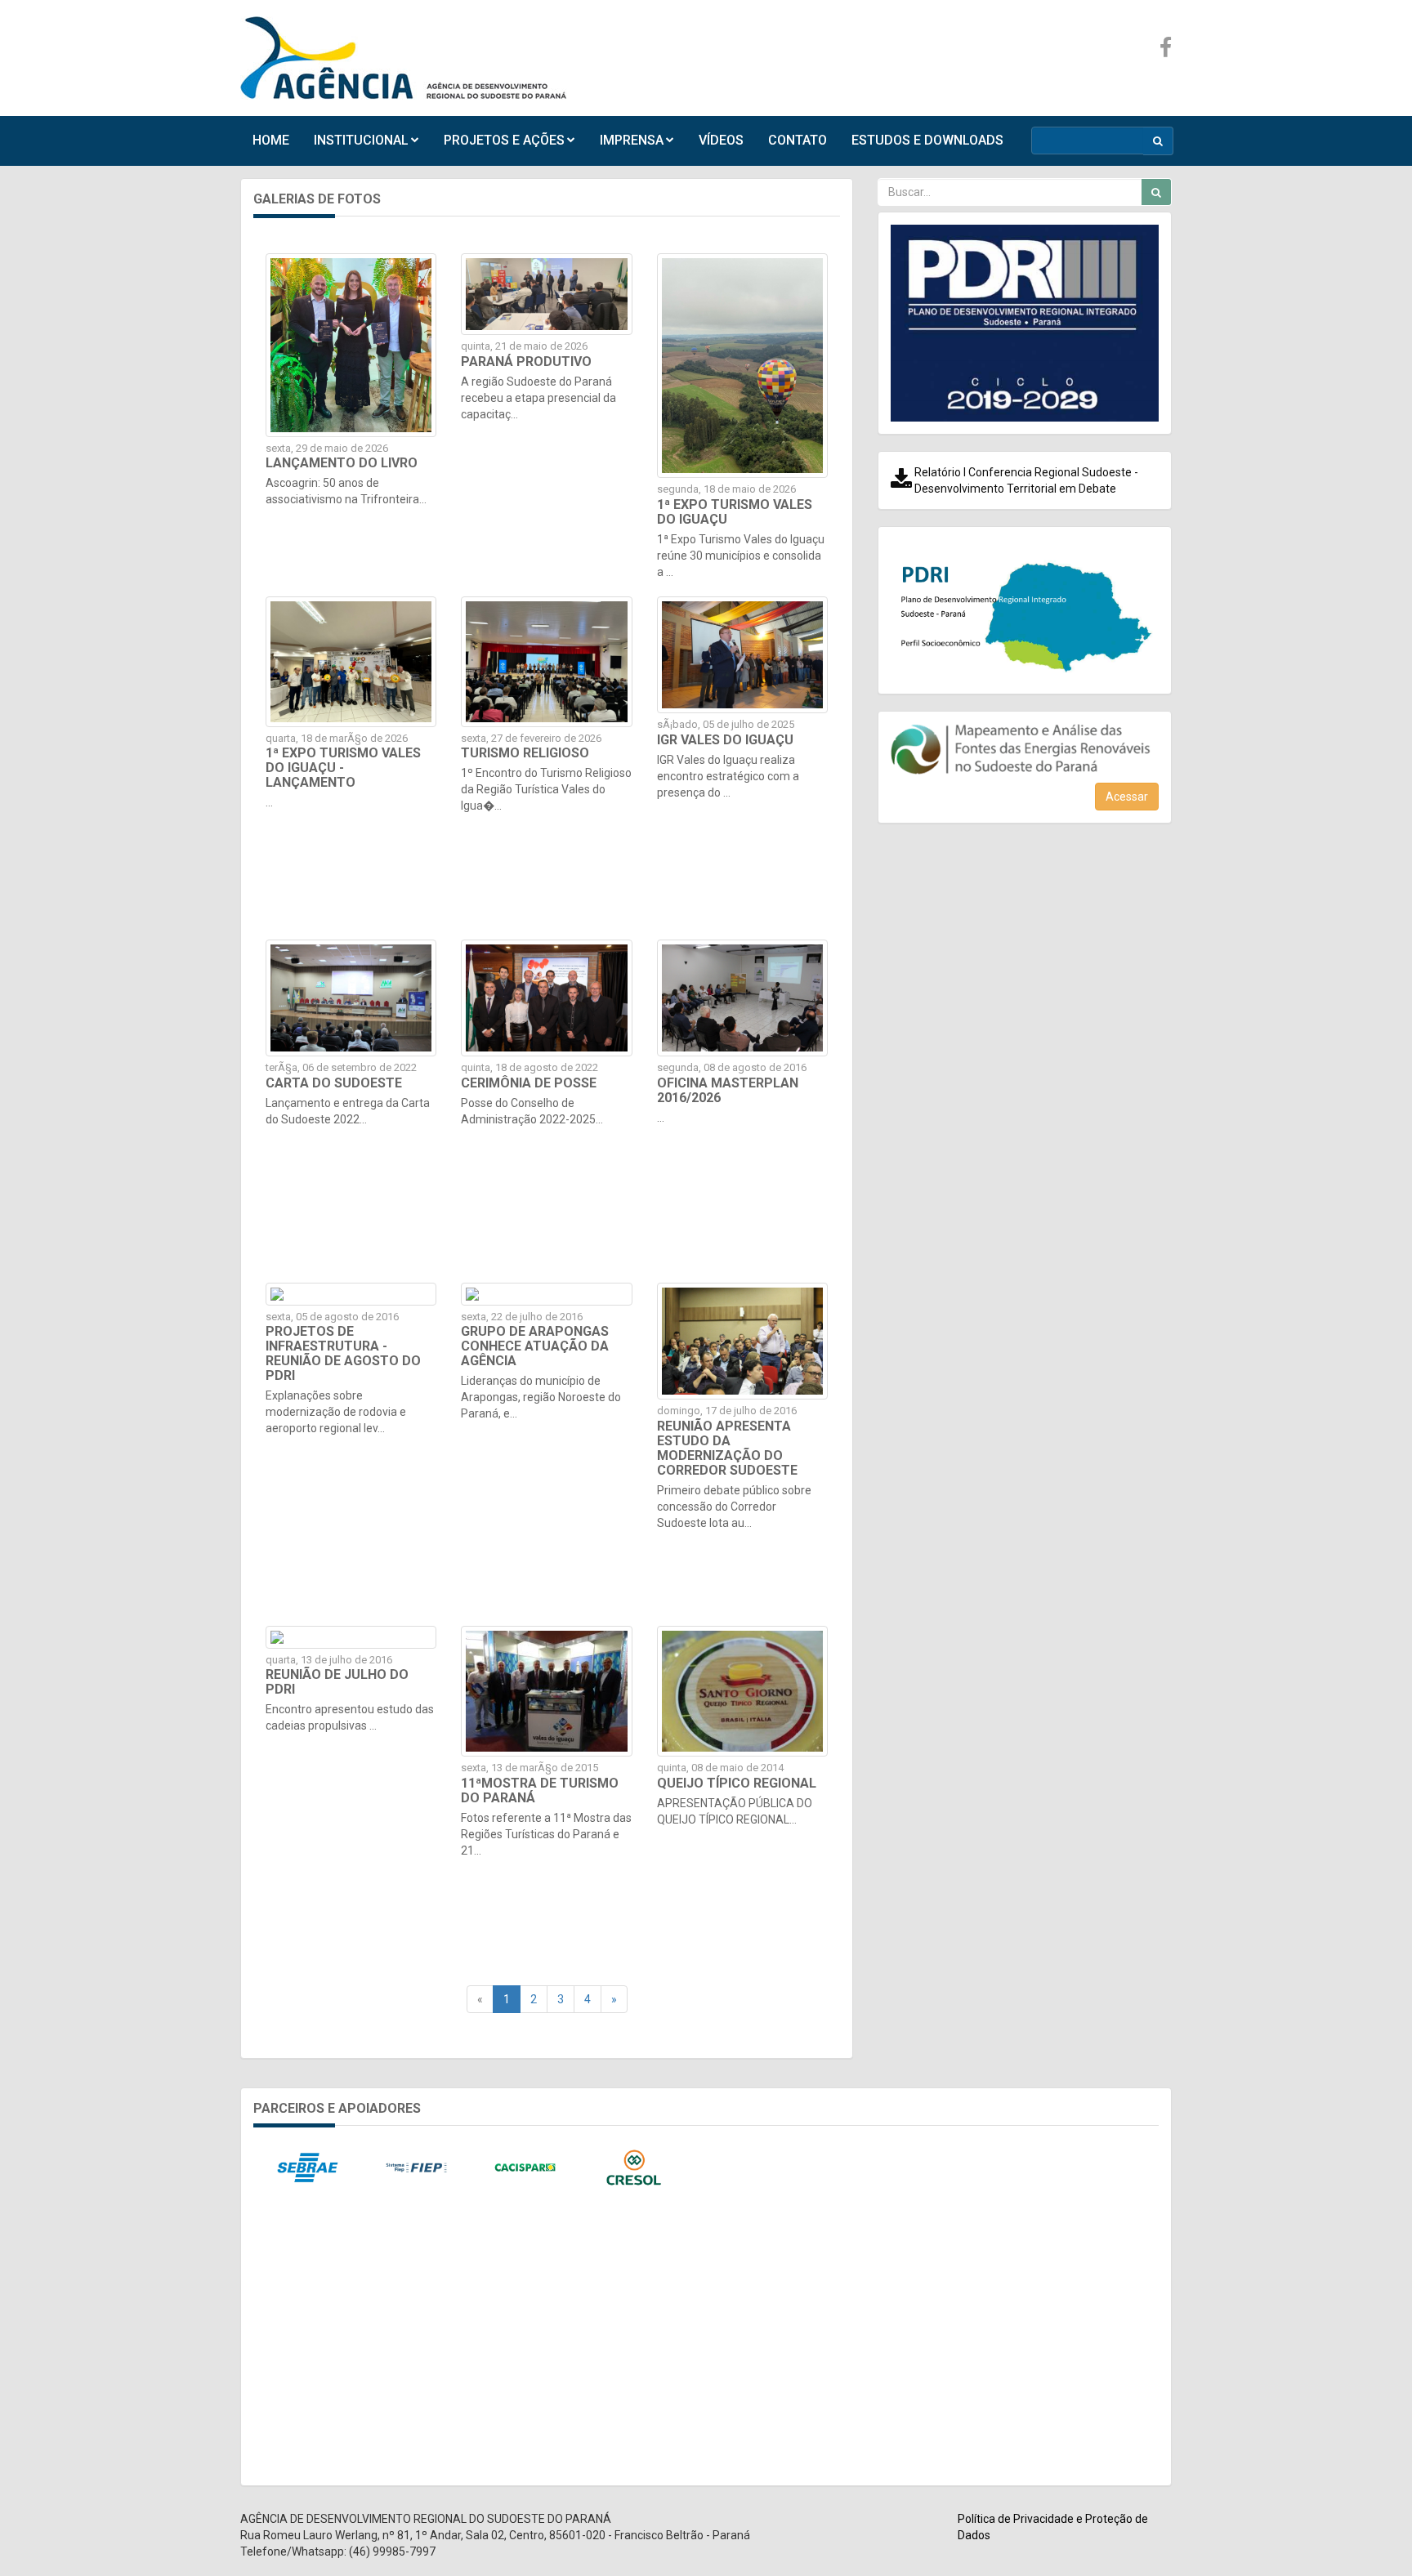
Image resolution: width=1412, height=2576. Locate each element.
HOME (271, 140)
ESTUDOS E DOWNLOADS (927, 140)
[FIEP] (416, 2168)
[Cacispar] (525, 2168)
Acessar (1127, 797)
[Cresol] (634, 2168)
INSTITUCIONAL (361, 140)
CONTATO (798, 140)
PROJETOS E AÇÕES (504, 140)
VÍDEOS (721, 140)
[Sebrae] (308, 2168)
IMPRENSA (632, 140)
